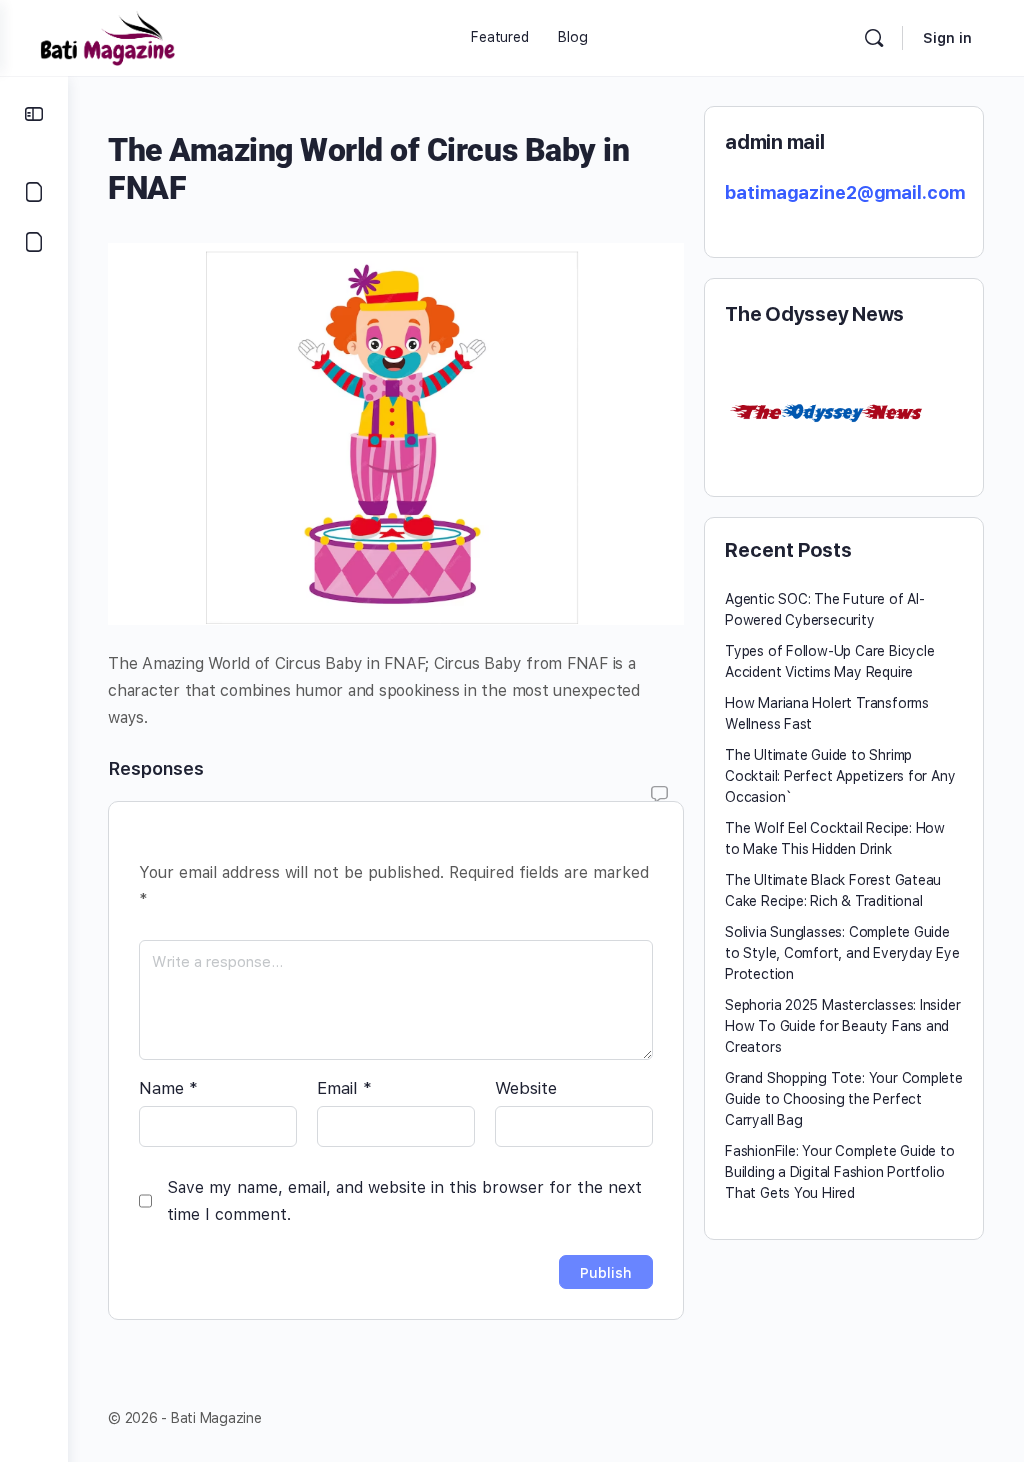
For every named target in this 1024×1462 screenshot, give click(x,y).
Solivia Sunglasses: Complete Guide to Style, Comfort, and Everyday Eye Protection (842, 953)
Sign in (947, 38)
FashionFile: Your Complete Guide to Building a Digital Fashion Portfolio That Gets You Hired (840, 1172)
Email (344, 1088)
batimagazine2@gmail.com (845, 192)
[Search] (874, 38)
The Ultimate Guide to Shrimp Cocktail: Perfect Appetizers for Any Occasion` (840, 776)
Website (526, 1088)
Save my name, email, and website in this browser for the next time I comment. (404, 1201)
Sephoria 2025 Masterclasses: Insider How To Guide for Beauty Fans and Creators (842, 1026)
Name (168, 1088)
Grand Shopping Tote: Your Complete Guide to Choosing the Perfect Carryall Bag (844, 1099)
